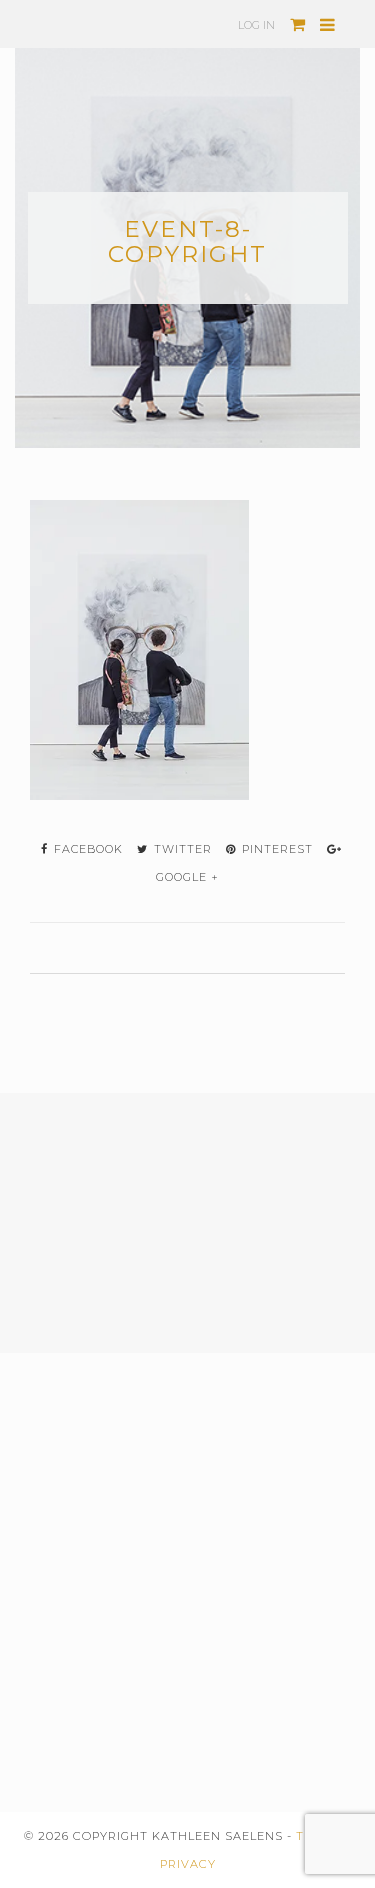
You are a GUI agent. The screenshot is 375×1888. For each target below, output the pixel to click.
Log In (256, 25)
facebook (86, 849)
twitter (181, 849)
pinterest (275, 849)
